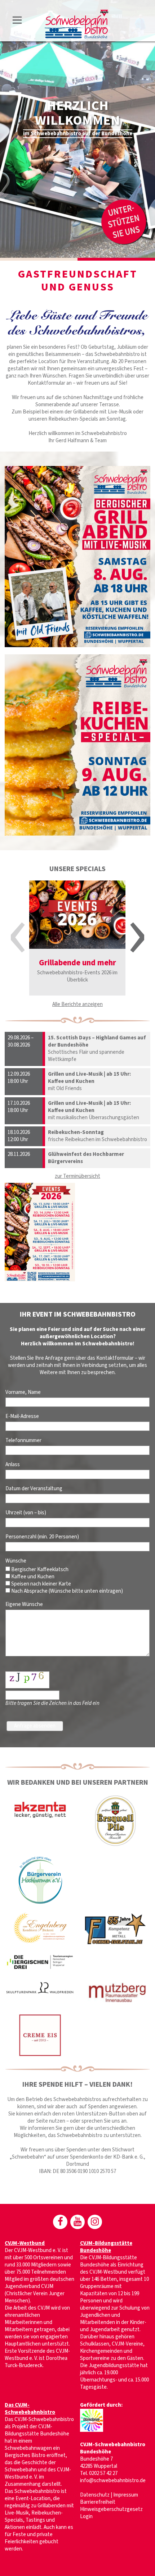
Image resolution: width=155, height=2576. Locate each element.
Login (86, 2516)
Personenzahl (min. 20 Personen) (42, 1537)
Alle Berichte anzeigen (77, 1004)
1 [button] (39, 259)
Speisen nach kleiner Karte (41, 1584)
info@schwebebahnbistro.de (113, 2481)
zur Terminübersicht (77, 1176)
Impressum (126, 2495)
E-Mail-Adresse (22, 1416)
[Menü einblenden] (17, 21)
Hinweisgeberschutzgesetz (111, 2509)
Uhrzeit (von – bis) (26, 1513)
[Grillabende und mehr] (77, 915)
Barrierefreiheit (98, 2502)
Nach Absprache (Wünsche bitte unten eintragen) (67, 1591)
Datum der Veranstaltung (34, 1489)
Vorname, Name (23, 1392)
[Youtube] (77, 2222)
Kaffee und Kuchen (32, 1577)
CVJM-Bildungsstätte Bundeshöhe (106, 2247)
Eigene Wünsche (24, 1604)
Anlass (13, 1465)
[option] (77, 129)
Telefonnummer (23, 1440)
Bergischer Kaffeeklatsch (39, 1570)
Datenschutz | (97, 2495)
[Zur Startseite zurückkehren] (76, 13)
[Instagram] (95, 2222)
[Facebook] (60, 2222)
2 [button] (116, 259)
